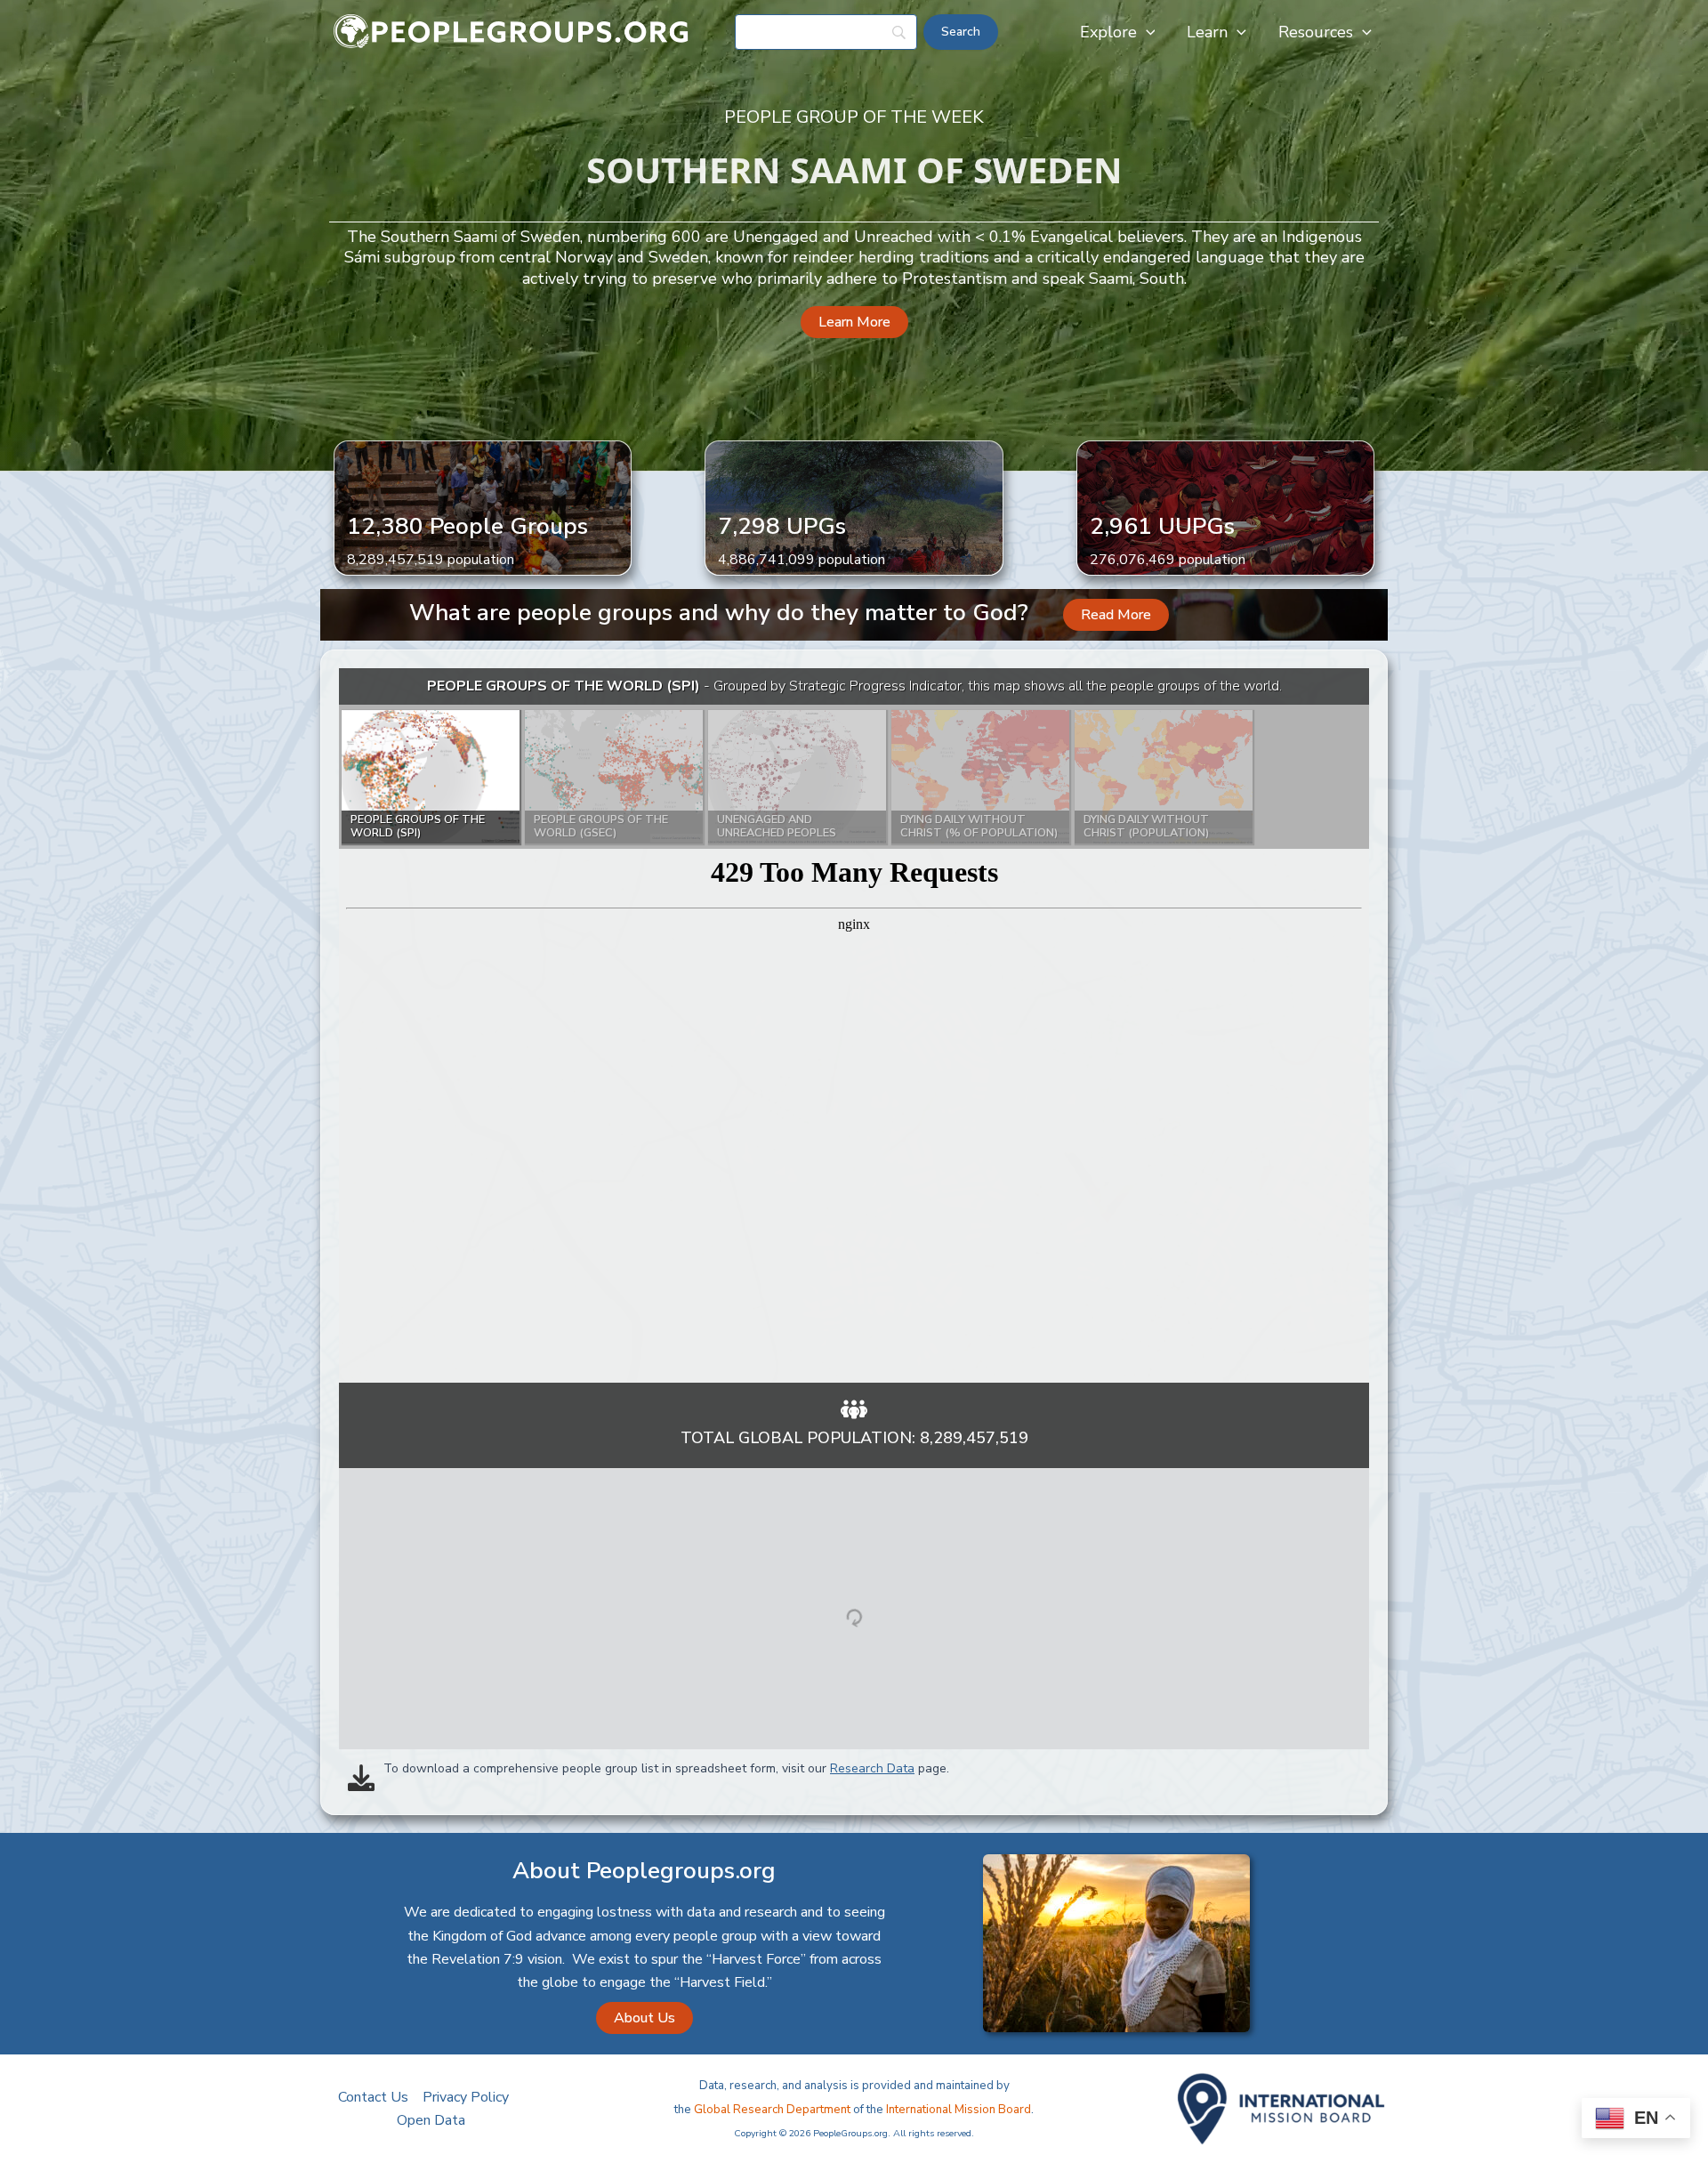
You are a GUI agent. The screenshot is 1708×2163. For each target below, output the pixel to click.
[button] (1146, 32)
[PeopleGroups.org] (512, 31)
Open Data (431, 2120)
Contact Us (373, 2097)
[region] (854, 1025)
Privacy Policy (466, 2097)
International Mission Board (959, 2110)
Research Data (872, 1768)
